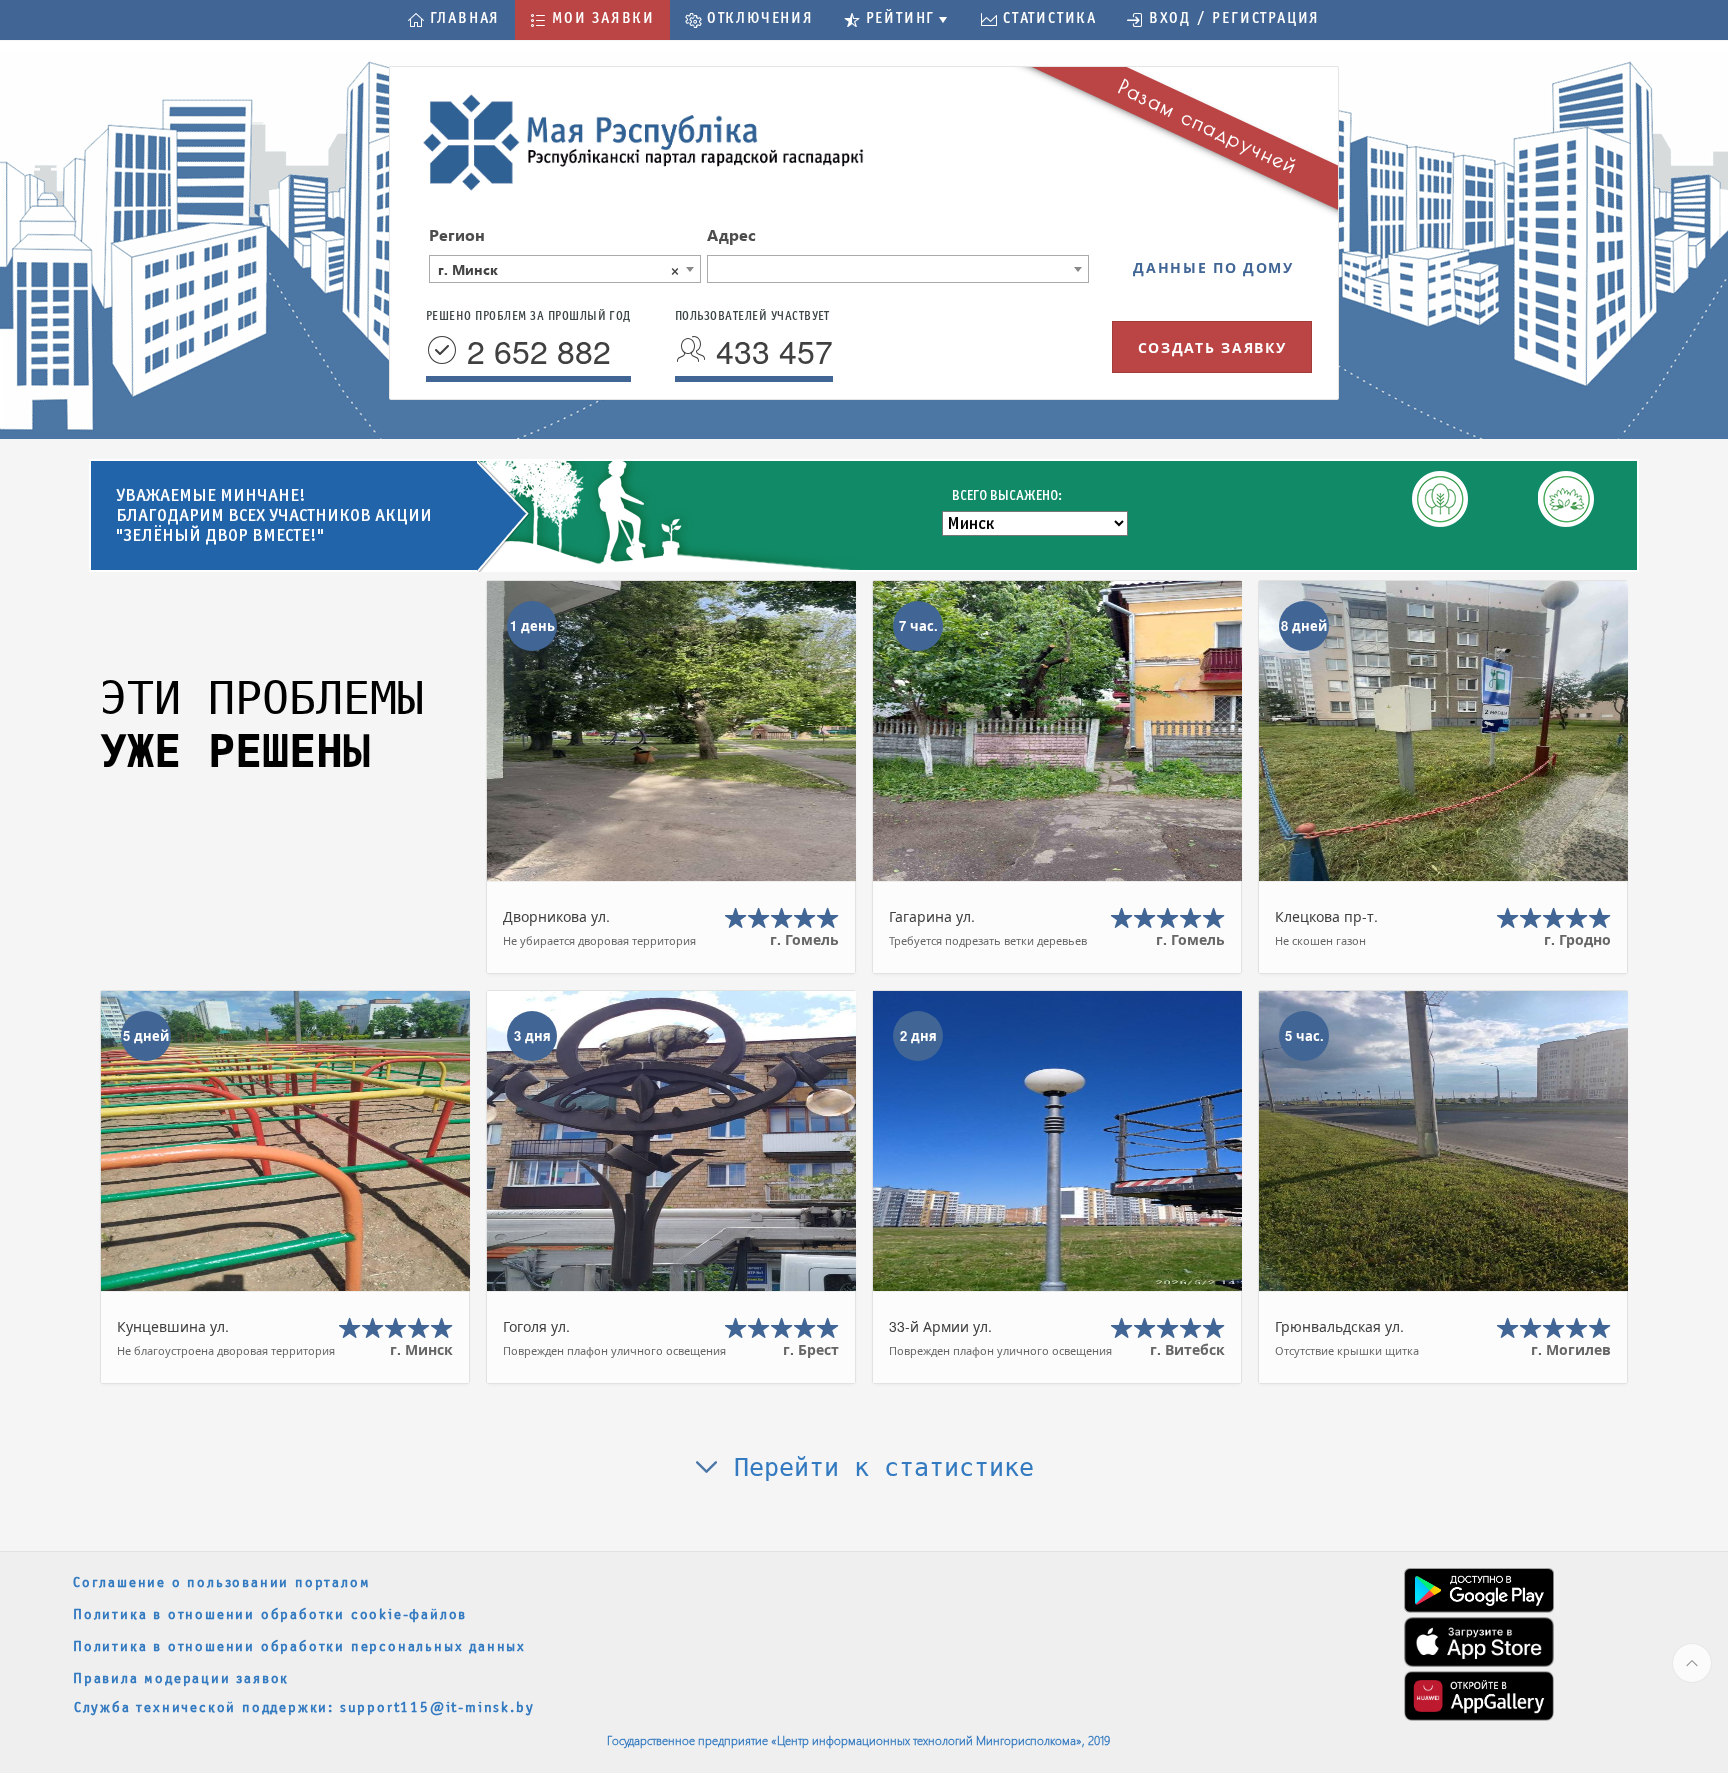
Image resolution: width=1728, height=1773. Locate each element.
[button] (454, 20)
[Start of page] (1692, 1663)
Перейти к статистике (876, 1467)
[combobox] (565, 269)
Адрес (731, 234)
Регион (457, 234)
